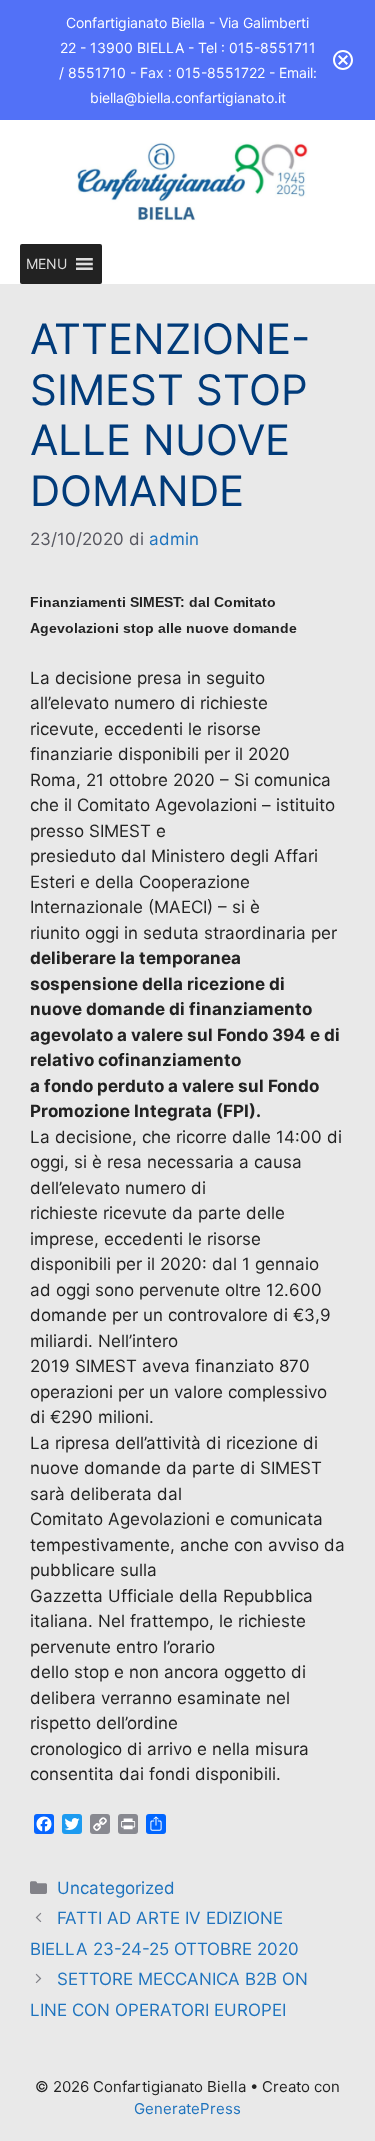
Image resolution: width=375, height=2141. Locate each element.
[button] (46, 264)
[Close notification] (343, 60)
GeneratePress (187, 2108)
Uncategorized (116, 1888)
